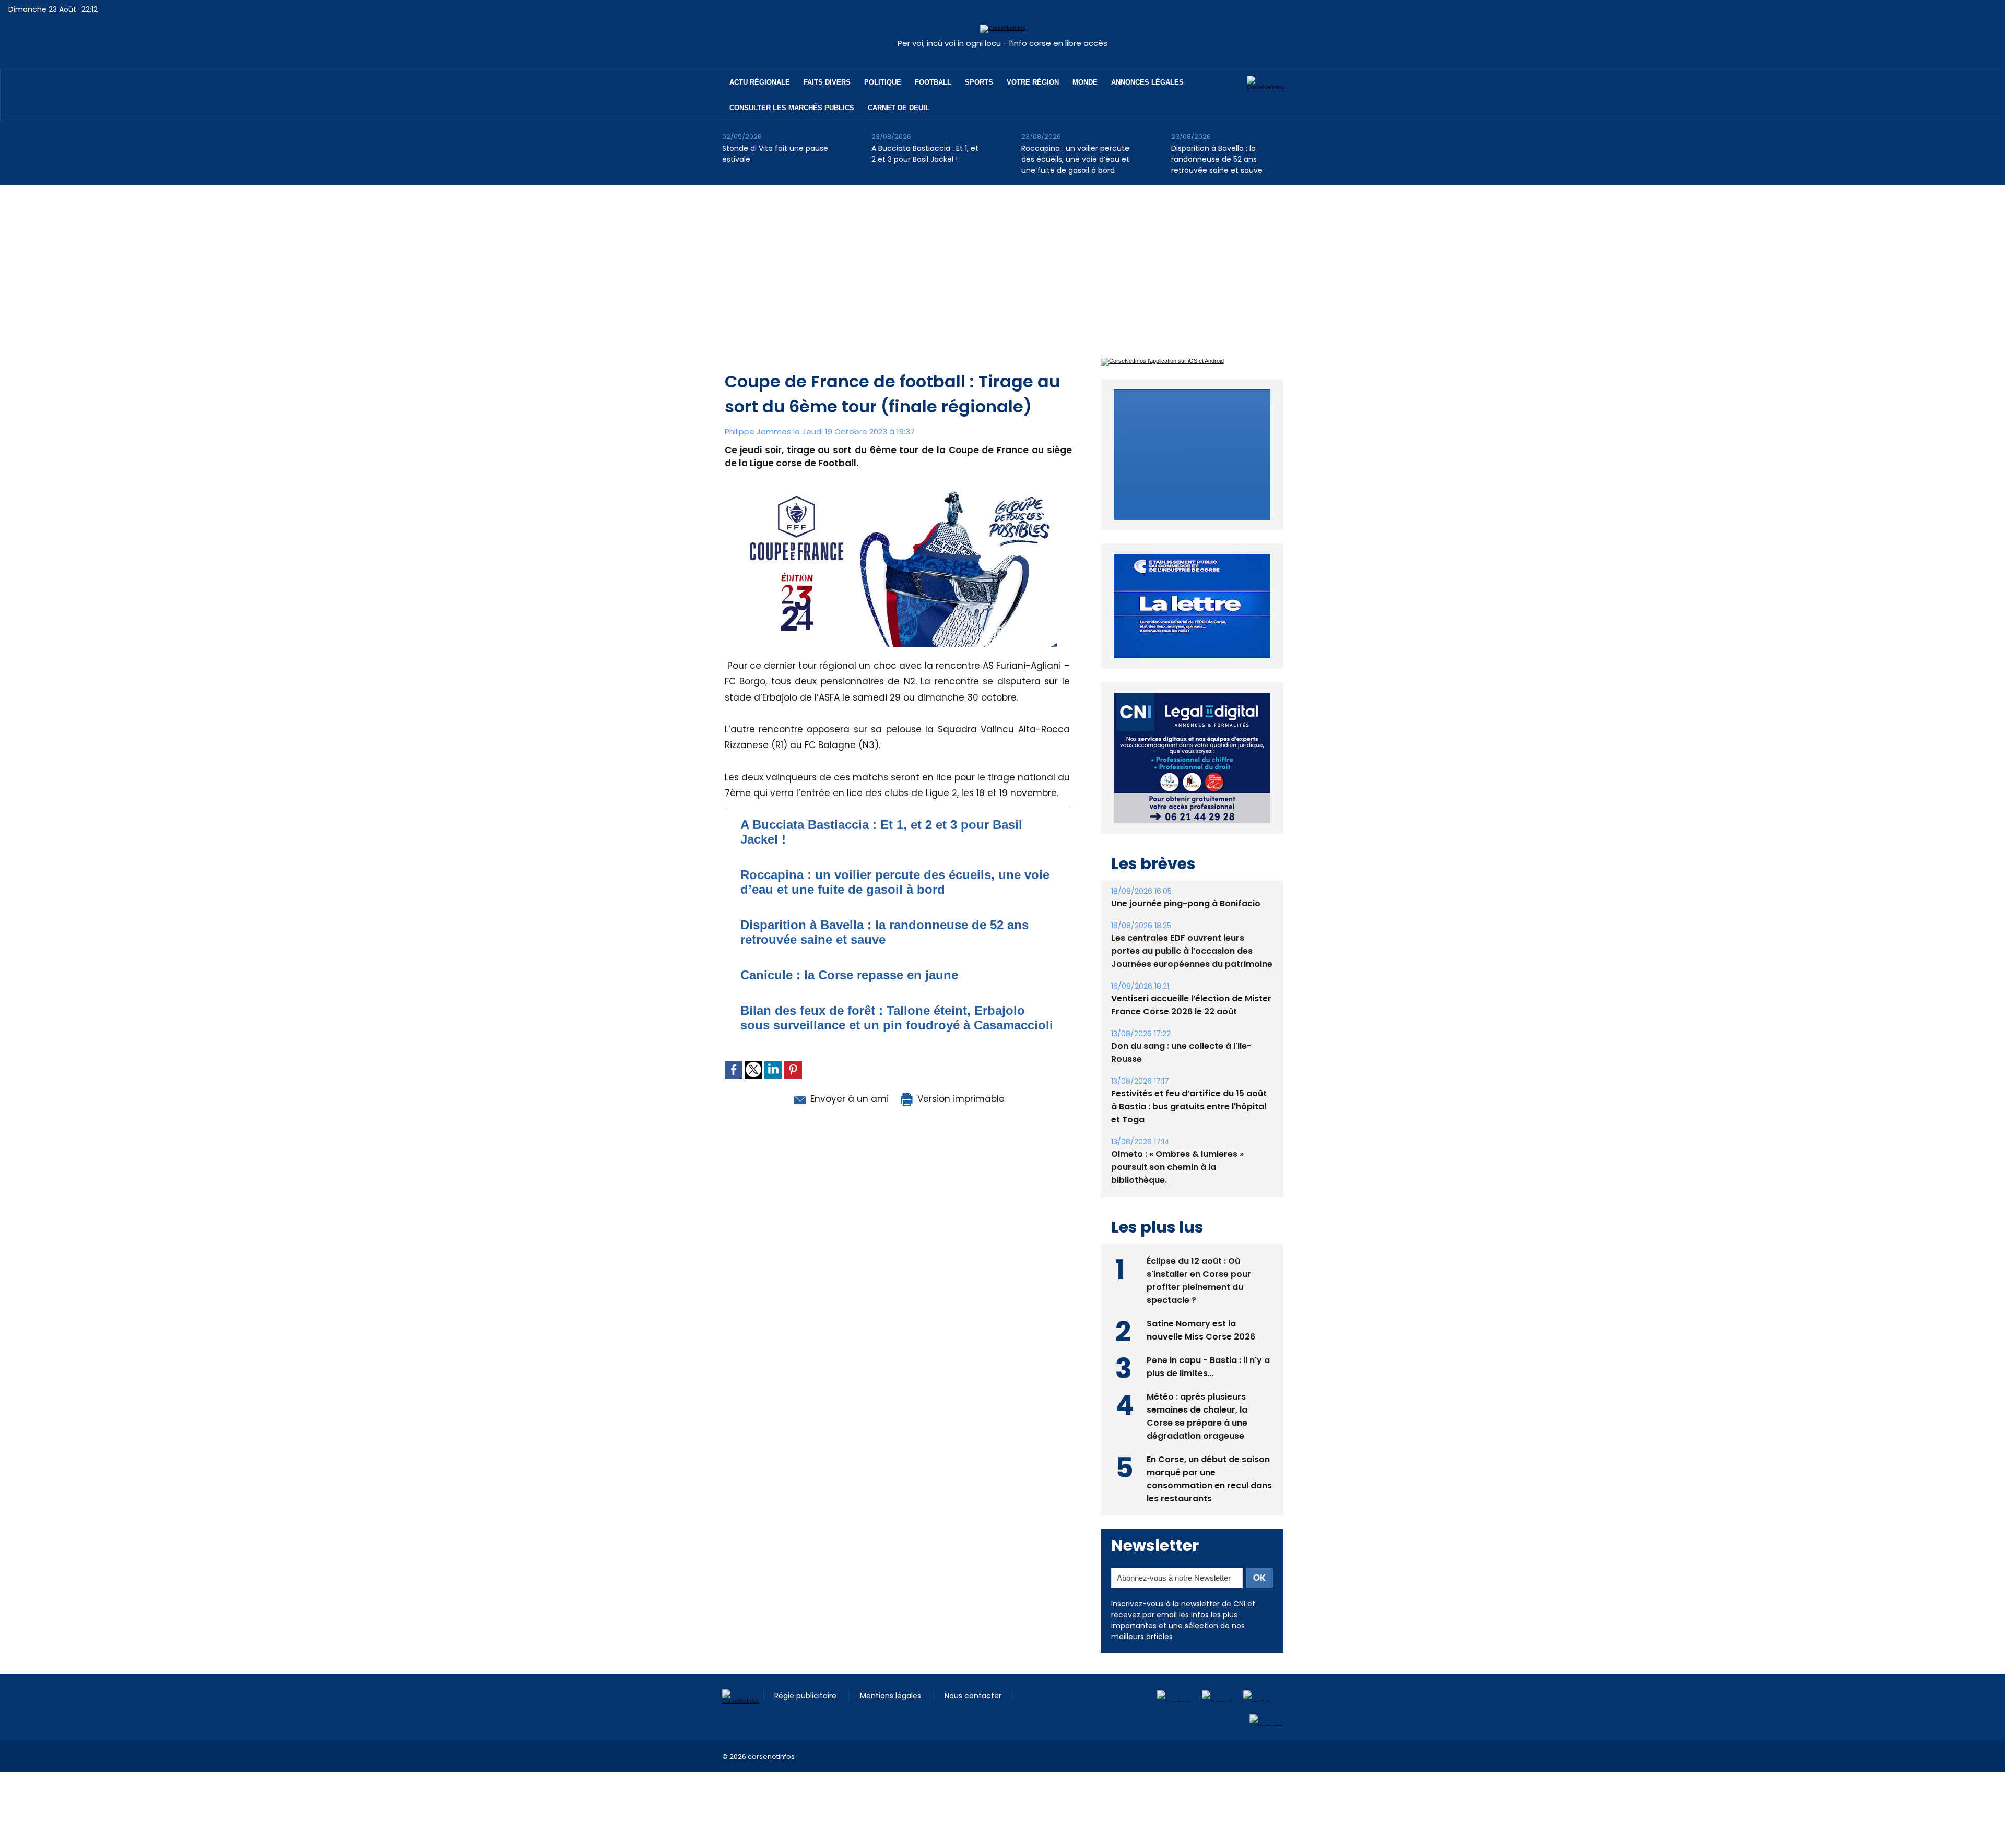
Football (933, 82)
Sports (979, 82)
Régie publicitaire (806, 1672)
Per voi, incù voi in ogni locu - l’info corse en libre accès (1002, 43)
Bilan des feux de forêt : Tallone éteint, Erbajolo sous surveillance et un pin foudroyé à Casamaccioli (897, 1018)
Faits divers (827, 82)
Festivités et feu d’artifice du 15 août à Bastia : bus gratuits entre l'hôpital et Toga (1189, 1082)
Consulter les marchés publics (792, 108)
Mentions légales (892, 1672)
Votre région (1033, 82)
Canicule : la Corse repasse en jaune (849, 975)
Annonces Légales (1147, 82)
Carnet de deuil (899, 108)
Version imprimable (960, 1099)
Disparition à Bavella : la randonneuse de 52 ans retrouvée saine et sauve (1217, 159)
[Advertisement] (1002, 264)
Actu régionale (760, 82)
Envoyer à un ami (848, 1099)
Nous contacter (973, 1672)
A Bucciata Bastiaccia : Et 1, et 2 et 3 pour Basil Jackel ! (925, 154)
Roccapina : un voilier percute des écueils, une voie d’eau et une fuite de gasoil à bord (1075, 159)
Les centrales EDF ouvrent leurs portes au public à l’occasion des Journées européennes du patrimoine (1192, 927)
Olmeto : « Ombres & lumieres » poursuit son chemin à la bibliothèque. (1177, 1143)
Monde (1085, 82)
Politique (883, 82)
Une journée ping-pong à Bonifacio (1186, 879)
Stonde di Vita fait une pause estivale (775, 154)
